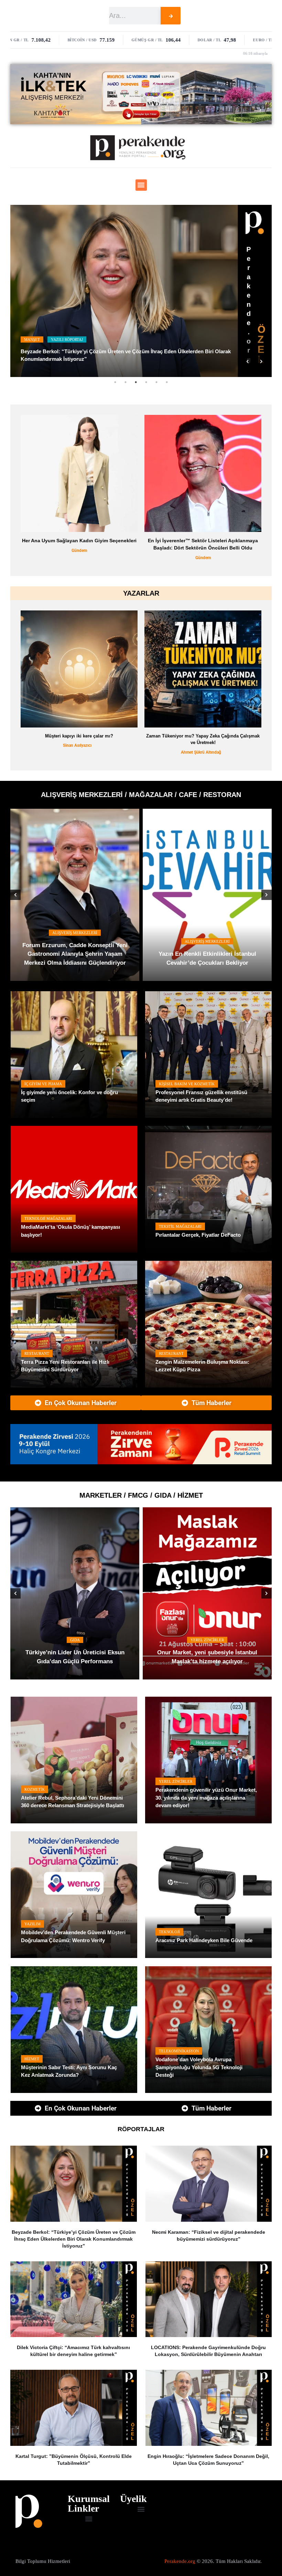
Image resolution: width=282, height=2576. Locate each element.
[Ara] (171, 16)
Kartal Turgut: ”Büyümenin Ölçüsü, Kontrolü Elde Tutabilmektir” (74, 2460)
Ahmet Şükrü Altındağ (201, 752)
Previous (248, 362)
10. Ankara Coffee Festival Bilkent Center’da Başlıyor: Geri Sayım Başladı (83, 958)
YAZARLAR (141, 593)
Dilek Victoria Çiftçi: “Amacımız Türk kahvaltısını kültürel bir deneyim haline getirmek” (73, 2351)
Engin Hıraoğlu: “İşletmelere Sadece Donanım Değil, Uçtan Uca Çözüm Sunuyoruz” (208, 2460)
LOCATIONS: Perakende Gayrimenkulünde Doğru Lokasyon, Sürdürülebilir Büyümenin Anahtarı (208, 2351)
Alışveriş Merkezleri (83, 941)
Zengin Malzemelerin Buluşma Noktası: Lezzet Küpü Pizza (202, 1366)
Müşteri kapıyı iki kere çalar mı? (79, 736)
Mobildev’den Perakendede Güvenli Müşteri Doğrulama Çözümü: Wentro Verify (73, 1936)
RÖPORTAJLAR (141, 2129)
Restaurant (37, 1353)
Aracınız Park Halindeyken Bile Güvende (204, 1940)
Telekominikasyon (179, 2051)
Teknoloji (169, 1932)
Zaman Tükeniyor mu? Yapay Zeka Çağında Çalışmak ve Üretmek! (203, 739)
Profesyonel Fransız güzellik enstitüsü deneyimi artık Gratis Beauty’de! (201, 1096)
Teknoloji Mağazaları (48, 1218)
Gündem (132, 558)
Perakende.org (180, 2561)
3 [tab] (136, 382)
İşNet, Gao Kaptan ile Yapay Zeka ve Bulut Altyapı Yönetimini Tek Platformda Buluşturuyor (129, 359)
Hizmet (32, 2059)
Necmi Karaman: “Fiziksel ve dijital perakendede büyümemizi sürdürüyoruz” (209, 2235)
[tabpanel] (141, 291)
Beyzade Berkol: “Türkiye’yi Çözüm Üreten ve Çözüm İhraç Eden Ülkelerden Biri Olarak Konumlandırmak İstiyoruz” (74, 2239)
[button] (141, 185)
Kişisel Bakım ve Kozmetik (187, 1084)
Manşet (32, 347)
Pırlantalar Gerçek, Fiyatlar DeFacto (198, 1235)
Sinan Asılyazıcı (77, 745)
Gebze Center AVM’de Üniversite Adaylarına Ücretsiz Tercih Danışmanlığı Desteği (215, 954)
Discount (131, 1640)
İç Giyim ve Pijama (43, 1084)
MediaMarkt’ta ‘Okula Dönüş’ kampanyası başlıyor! (70, 1231)
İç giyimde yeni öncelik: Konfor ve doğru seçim (69, 1096)
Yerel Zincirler (176, 1781)
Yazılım (32, 1924)
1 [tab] (115, 382)
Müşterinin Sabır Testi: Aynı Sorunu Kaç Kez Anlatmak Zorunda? (69, 2071)
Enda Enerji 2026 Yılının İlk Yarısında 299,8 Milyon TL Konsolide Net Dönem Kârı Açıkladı (132, 544)
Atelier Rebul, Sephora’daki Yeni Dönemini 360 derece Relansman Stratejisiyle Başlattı (73, 1802)
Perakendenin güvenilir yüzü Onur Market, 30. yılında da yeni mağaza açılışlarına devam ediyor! (206, 1798)
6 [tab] (167, 382)
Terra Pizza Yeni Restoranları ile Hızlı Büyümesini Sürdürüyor (65, 1366)
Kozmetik (35, 1789)
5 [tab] (156, 382)
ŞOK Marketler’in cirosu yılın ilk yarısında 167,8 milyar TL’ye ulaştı (131, 1657)
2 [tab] (126, 382)
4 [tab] (146, 382)
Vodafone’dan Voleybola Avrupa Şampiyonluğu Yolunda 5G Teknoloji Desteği (199, 2067)
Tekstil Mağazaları (180, 1226)
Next (261, 362)
